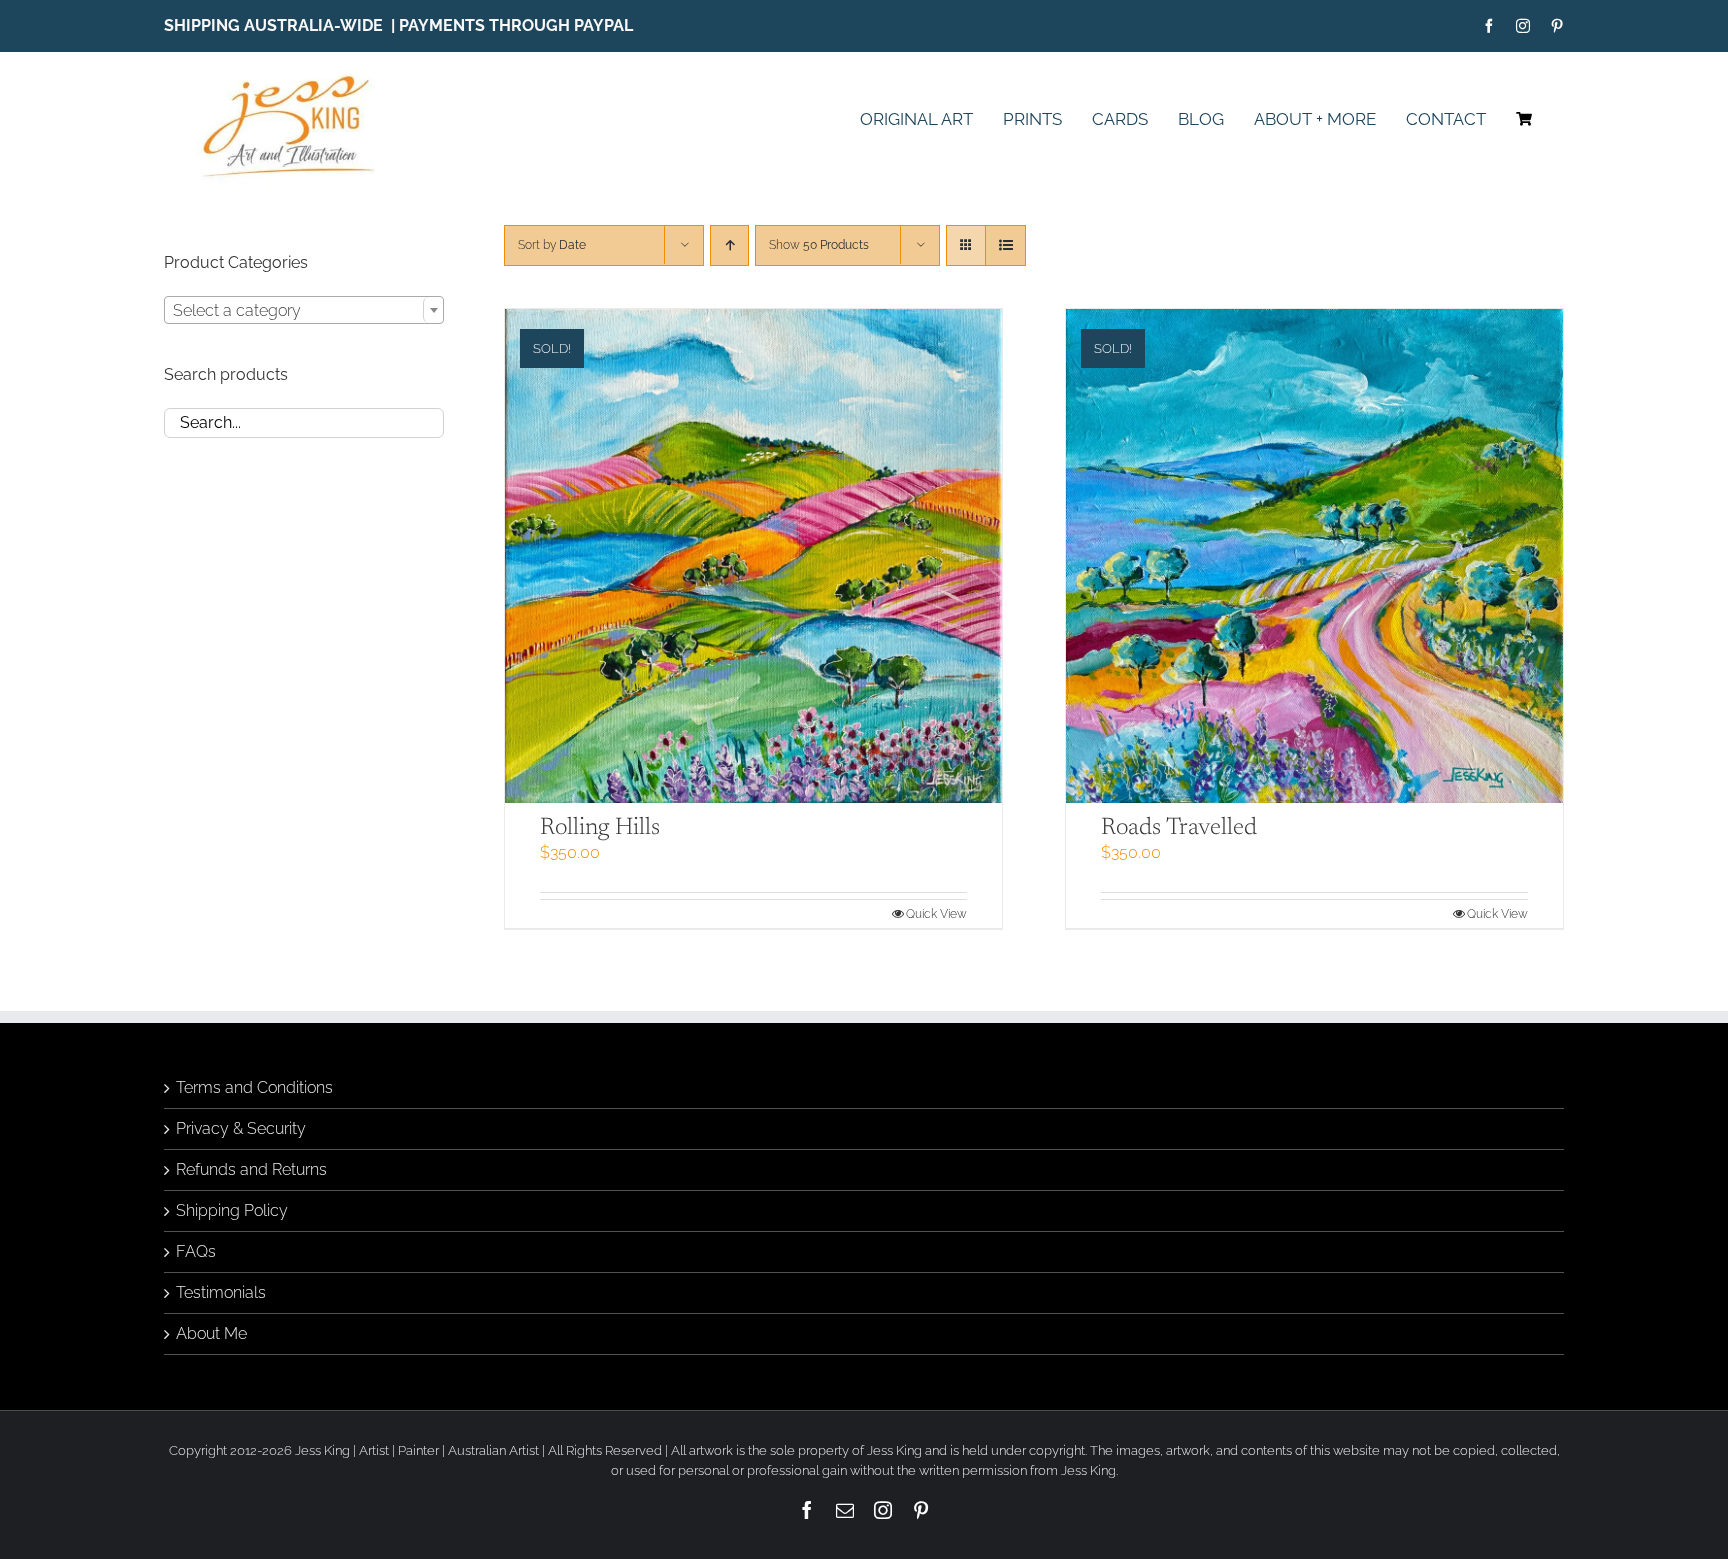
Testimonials (221, 1292)
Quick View (936, 914)
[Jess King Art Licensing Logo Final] (295, 76)
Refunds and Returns (251, 1169)
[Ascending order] (729, 245)
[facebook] (1489, 26)
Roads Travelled (1179, 828)
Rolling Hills (600, 828)
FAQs (196, 1251)
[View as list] (1005, 245)
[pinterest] (1557, 26)
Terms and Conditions (254, 1087)
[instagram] (1523, 26)
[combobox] (304, 310)
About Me (211, 1333)
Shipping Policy (232, 1210)
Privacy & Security (241, 1128)
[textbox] (304, 311)
